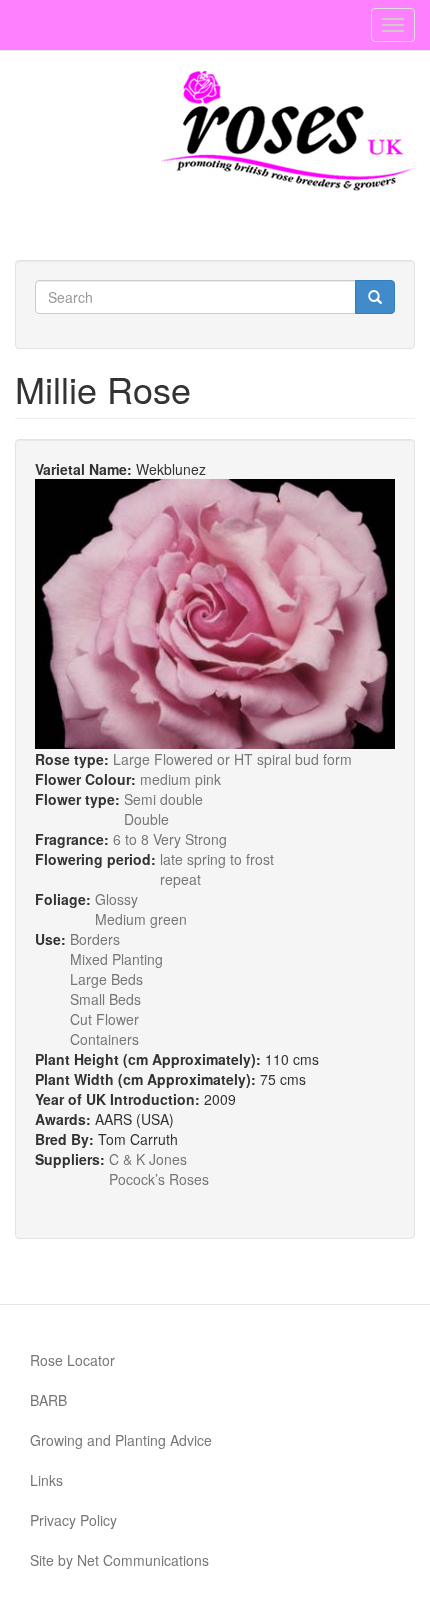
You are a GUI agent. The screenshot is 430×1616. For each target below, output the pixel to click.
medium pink (180, 779)
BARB (48, 1400)
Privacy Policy (73, 1520)
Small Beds (105, 999)
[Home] (288, 131)
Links (46, 1480)
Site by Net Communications (119, 1560)
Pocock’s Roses (159, 1179)
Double (146, 819)
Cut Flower (104, 1019)
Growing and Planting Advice (121, 1440)
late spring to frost (217, 859)
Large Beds (106, 979)
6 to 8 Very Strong (170, 839)
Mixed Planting (116, 959)
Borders (95, 939)
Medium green (141, 919)
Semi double (163, 799)
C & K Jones (148, 1159)
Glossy (116, 899)
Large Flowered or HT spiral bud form (232, 759)
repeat (180, 879)
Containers (104, 1039)
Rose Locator (72, 1360)
